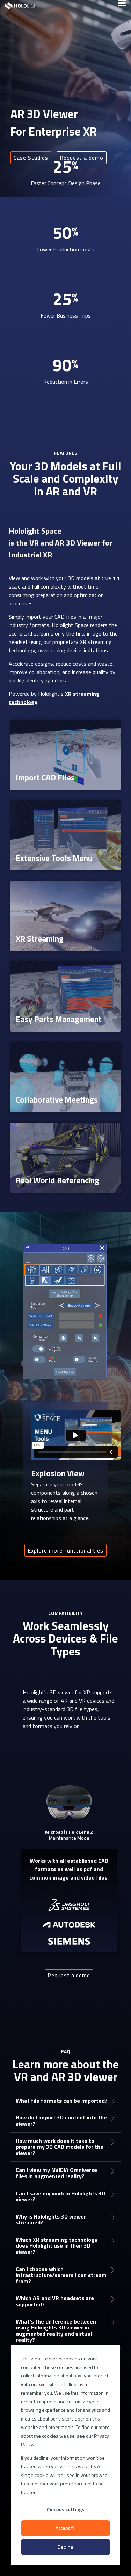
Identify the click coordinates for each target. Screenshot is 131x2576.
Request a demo (69, 1975)
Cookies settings (65, 2509)
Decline (65, 2547)
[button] (122, 2)
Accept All (65, 2528)
